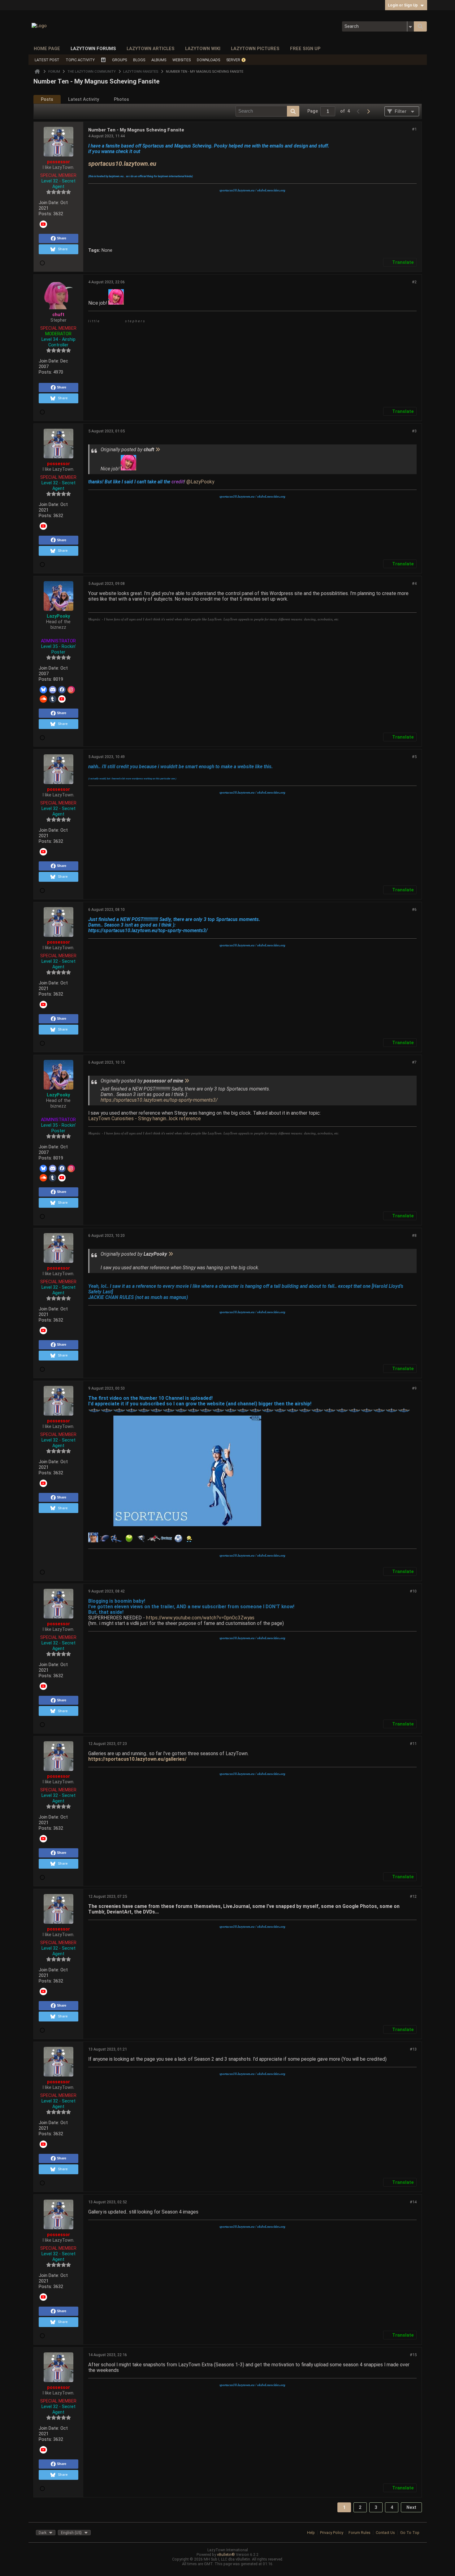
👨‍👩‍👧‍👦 (103, 60)
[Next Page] (368, 111)
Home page (47, 49)
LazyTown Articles (151, 49)
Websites (182, 60)
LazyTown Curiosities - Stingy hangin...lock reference (145, 1119)
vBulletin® (226, 2555)
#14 (413, 2202)
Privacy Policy (332, 2533)
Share (62, 238)
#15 (413, 2355)
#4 (414, 583)
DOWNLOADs (208, 60)
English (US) (71, 2533)
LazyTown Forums (93, 49)
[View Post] (158, 450)
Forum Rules (360, 2533)
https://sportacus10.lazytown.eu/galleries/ (137, 1759)
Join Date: (49, 203)
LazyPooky (202, 482)
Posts (47, 99)
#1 (414, 129)
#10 (413, 1591)
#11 (413, 1744)
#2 (414, 282)
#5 (414, 757)
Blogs (139, 60)
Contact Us (385, 2533)
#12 (413, 1896)
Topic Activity (80, 60)
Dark (43, 2533)
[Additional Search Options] (411, 26)
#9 (414, 1388)
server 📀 (236, 60)
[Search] (420, 26)
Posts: (45, 214)
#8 (414, 1235)
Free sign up (305, 49)
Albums (159, 60)
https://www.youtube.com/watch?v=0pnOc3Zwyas (200, 1618)
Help (311, 2533)
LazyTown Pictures (255, 49)
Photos (121, 99)
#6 (414, 909)
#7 (414, 1062)
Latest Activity (84, 99)
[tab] (47, 99)
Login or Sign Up (403, 5)
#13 (413, 2049)
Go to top (410, 2533)
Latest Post (47, 60)
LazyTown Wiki (203, 49)
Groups (119, 60)
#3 (414, 431)
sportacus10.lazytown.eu (122, 164)
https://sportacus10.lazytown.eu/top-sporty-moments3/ (159, 1100)
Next (411, 2507)
